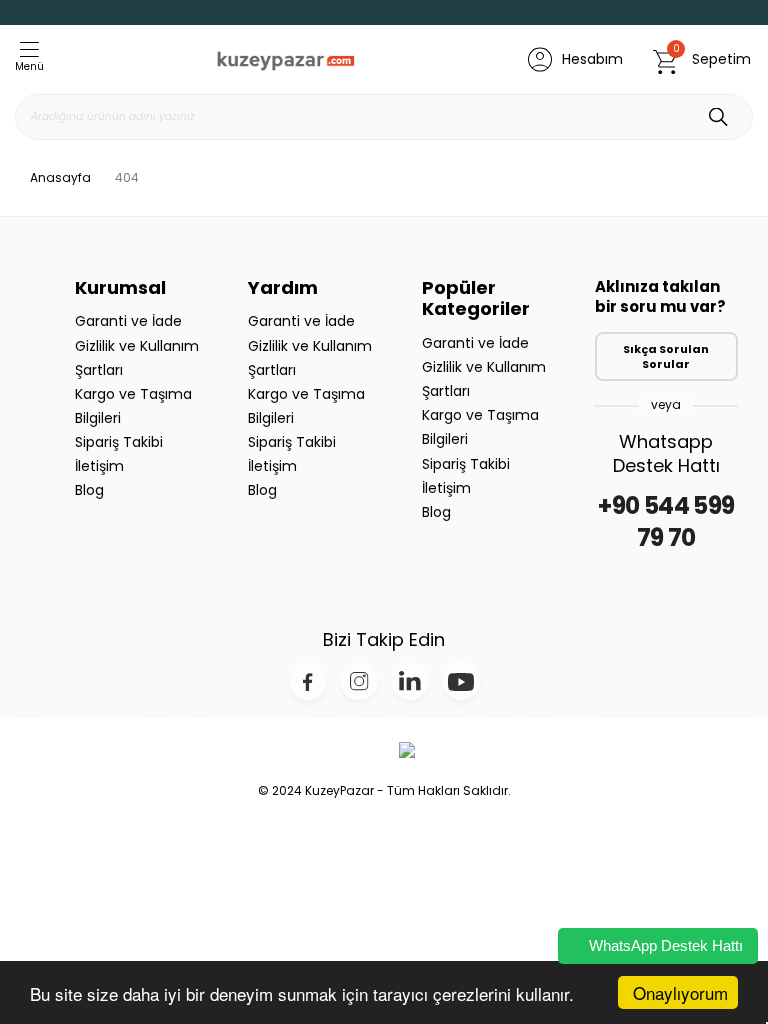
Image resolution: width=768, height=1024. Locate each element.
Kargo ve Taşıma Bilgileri (133, 406)
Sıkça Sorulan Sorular (666, 356)
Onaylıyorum (680, 992)
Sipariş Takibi (119, 442)
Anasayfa (60, 178)
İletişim (99, 466)
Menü (29, 66)
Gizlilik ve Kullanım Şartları (137, 358)
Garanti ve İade (128, 321)
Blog (89, 490)
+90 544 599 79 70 (666, 522)
